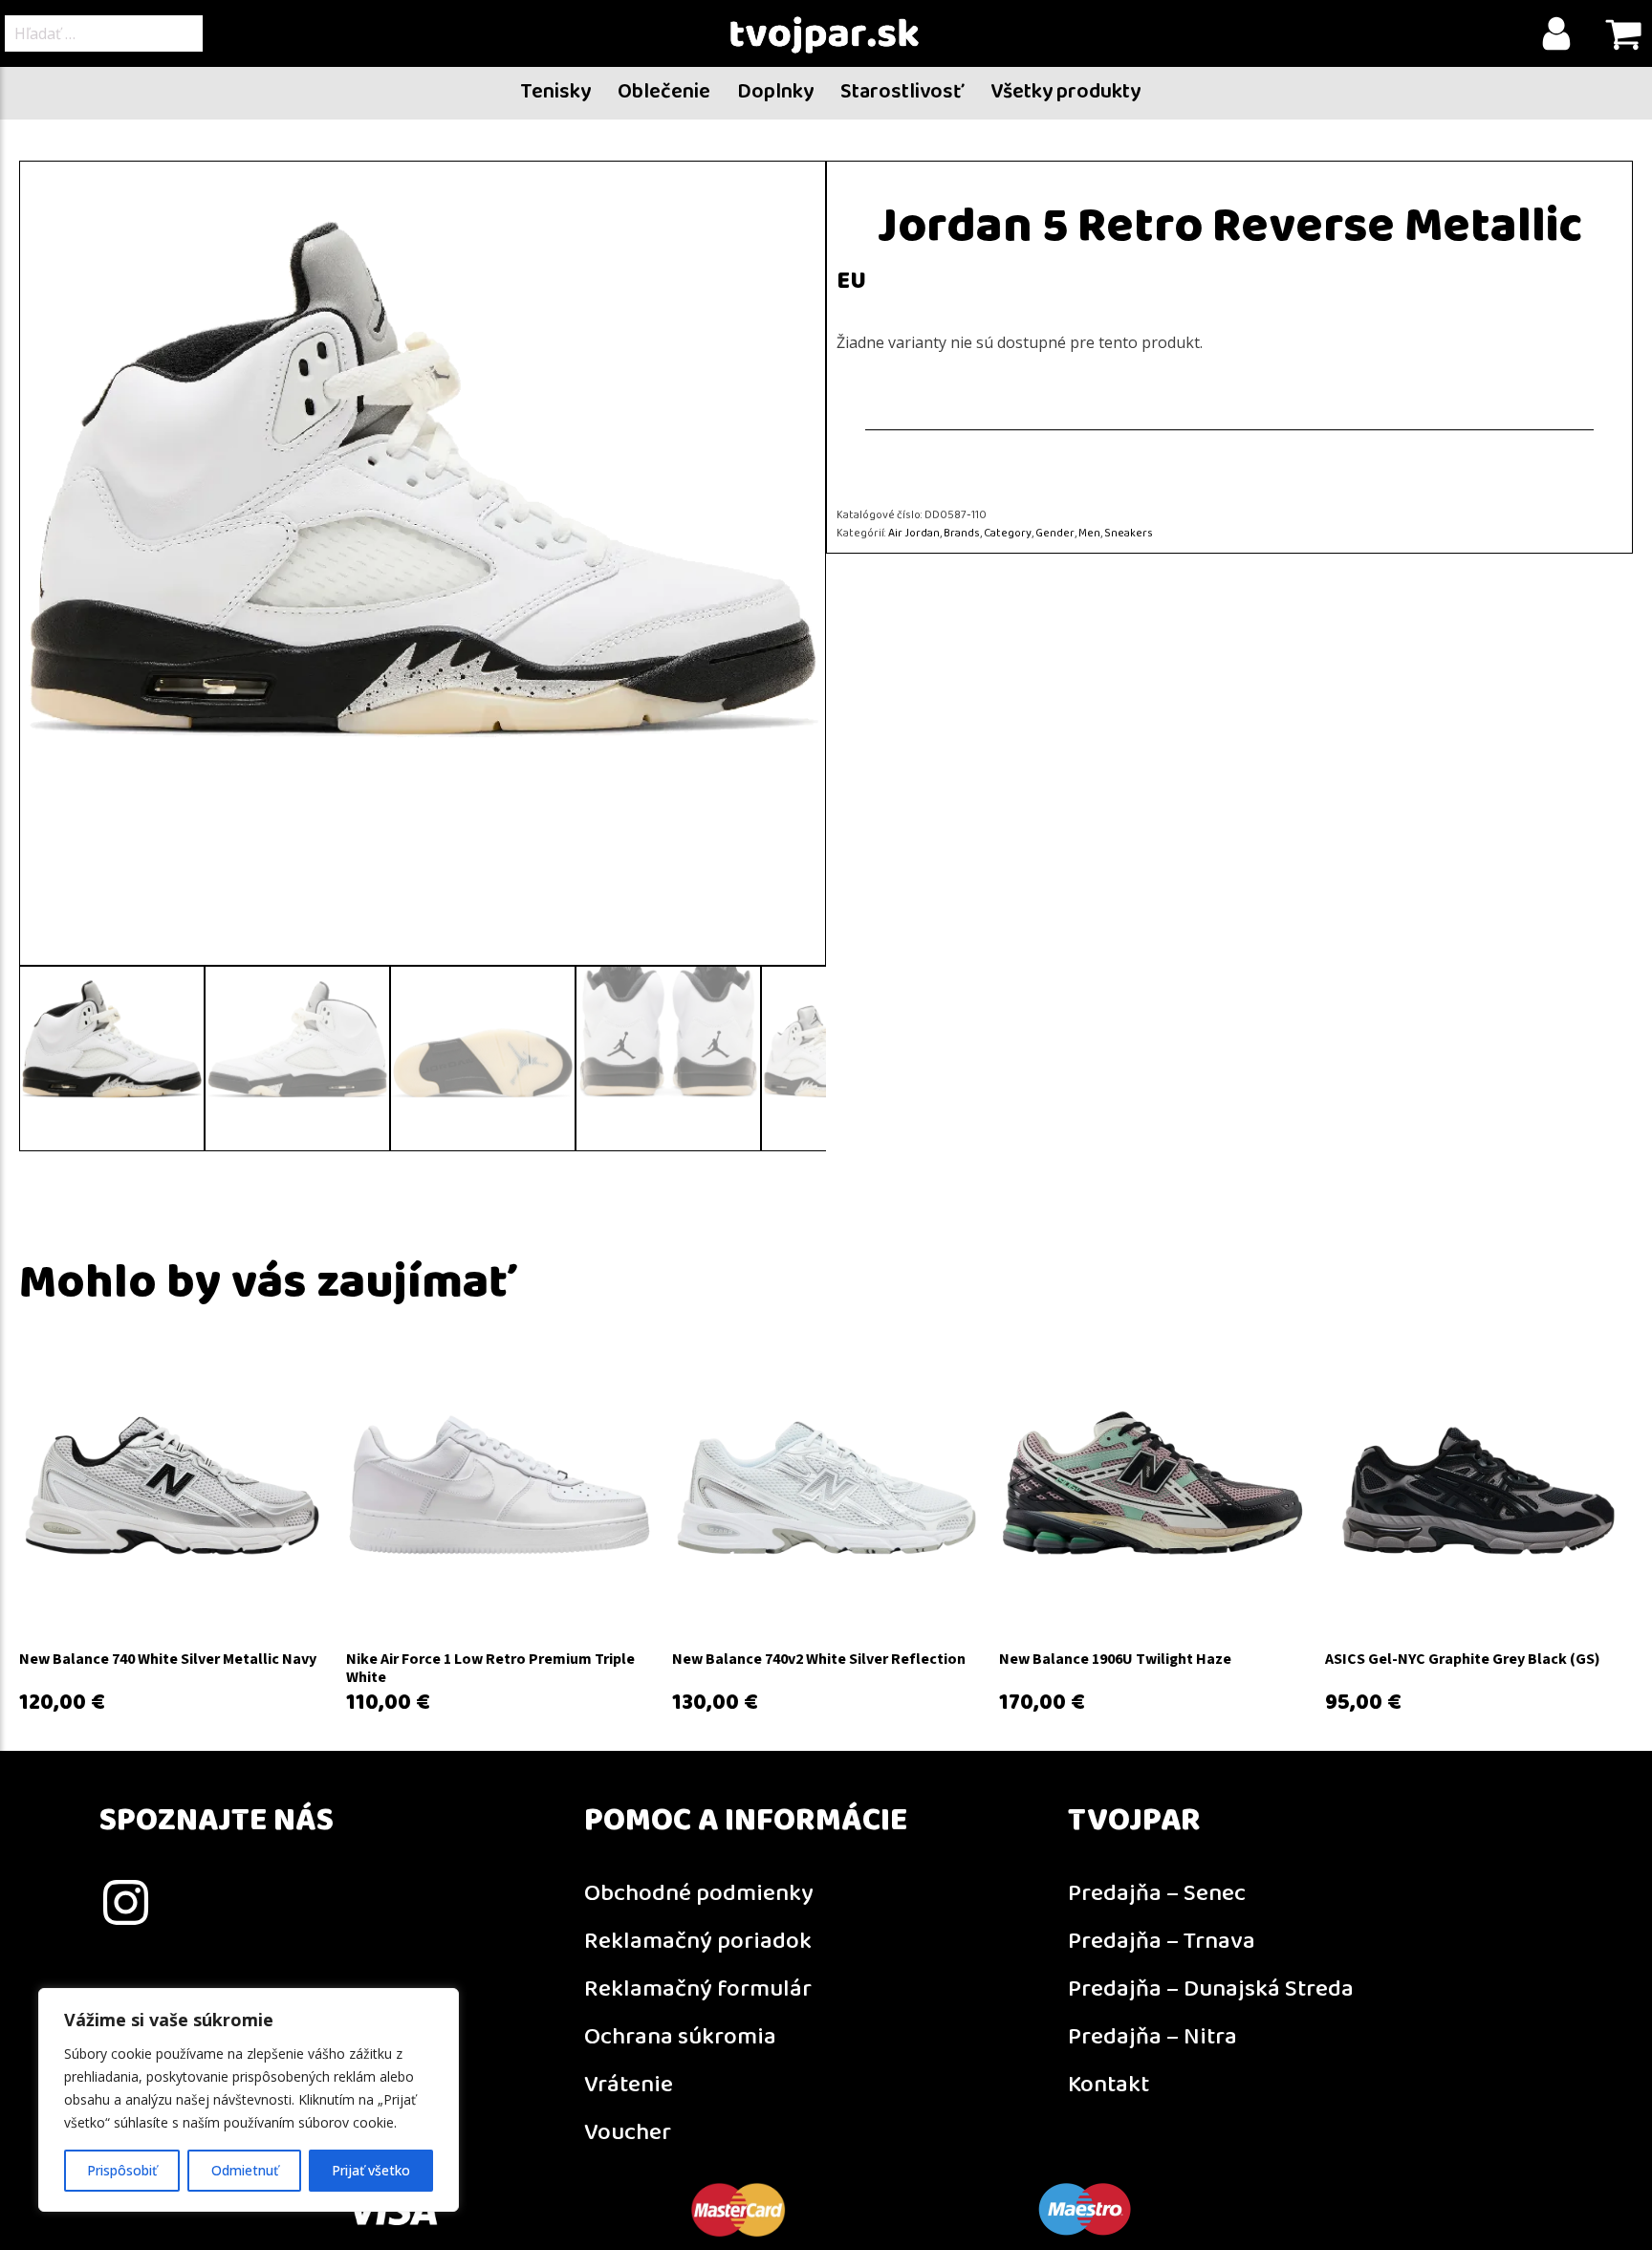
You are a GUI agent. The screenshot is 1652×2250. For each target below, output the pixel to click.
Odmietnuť (245, 2170)
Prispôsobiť (122, 2170)
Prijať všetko (371, 2170)
